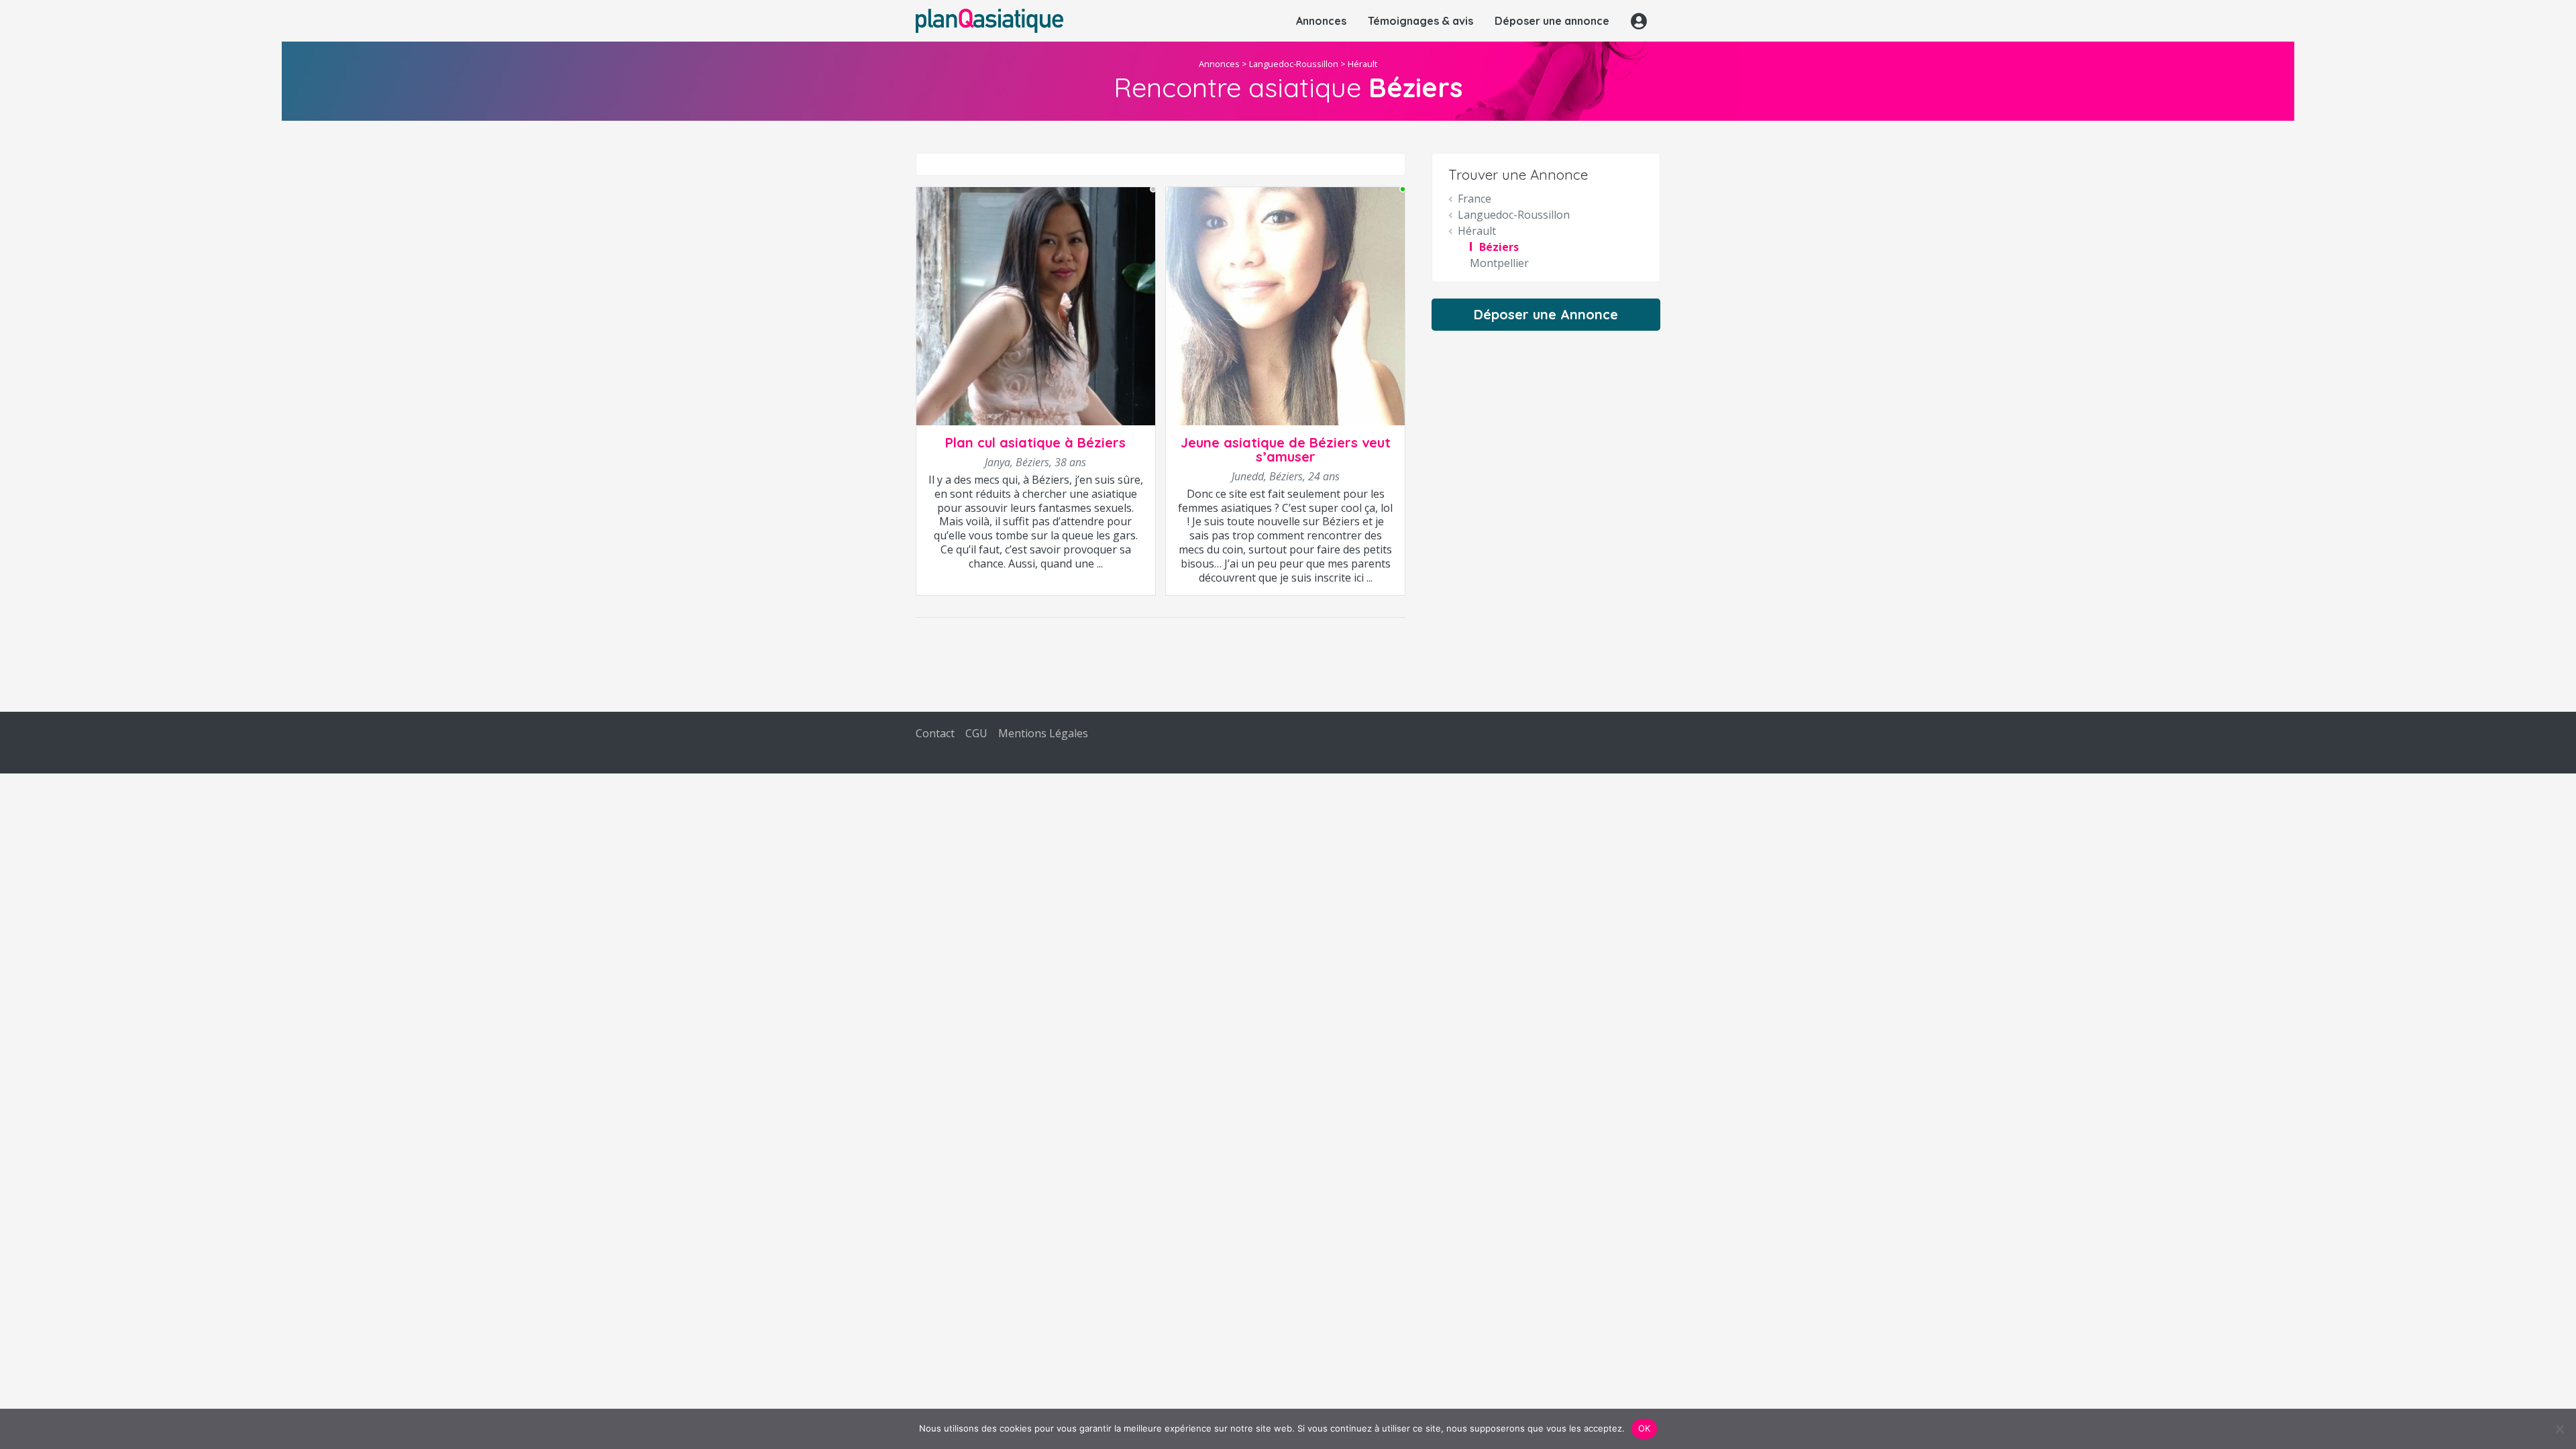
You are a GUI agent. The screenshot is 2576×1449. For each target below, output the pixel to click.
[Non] (2559, 1429)
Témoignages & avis (1420, 21)
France (1474, 199)
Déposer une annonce (1552, 21)
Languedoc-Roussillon (1294, 64)
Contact (935, 733)
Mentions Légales (1043, 733)
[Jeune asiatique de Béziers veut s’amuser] (1285, 305)
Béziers (1499, 247)
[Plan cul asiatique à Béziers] (1036, 305)
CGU (976, 733)
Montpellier (1499, 263)
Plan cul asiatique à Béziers (1035, 442)
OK (1645, 1428)
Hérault (1362, 64)
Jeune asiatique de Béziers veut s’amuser (1286, 449)
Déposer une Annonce (1546, 314)
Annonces (1321, 21)
